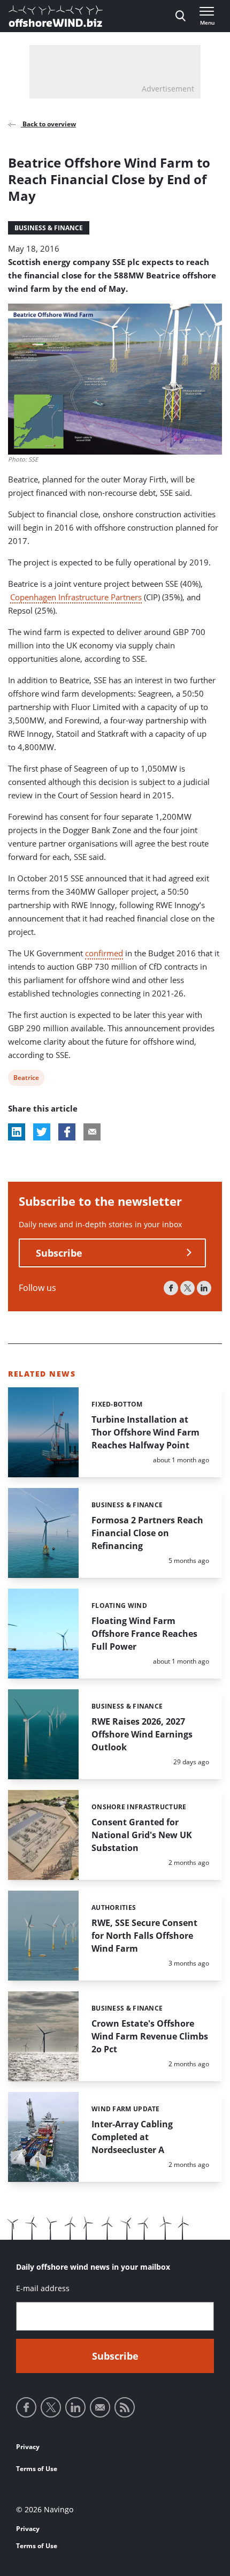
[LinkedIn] (204, 1288)
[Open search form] (181, 16)
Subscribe (59, 1253)
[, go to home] (56, 16)
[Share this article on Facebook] (67, 1132)
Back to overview (48, 124)
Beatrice (26, 1079)
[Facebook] (171, 1288)
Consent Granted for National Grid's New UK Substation (142, 1835)
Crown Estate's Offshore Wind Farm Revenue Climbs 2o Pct (150, 2036)
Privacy (28, 2447)
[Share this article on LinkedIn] (17, 1132)
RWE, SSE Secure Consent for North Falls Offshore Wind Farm (144, 1936)
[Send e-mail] (100, 2407)
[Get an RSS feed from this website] (125, 2407)
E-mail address (43, 2288)
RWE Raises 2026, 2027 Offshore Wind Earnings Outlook (142, 1734)
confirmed (104, 953)
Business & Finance (49, 228)
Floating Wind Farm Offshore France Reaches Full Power (144, 1634)
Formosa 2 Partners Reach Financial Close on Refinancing (147, 1533)
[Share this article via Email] (92, 1132)
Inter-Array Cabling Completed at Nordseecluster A (132, 2137)
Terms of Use (37, 2469)
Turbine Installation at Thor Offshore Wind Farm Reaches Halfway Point (145, 1432)
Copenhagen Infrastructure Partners (76, 597)
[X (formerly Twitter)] (187, 1288)
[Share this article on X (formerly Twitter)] (42, 1132)
